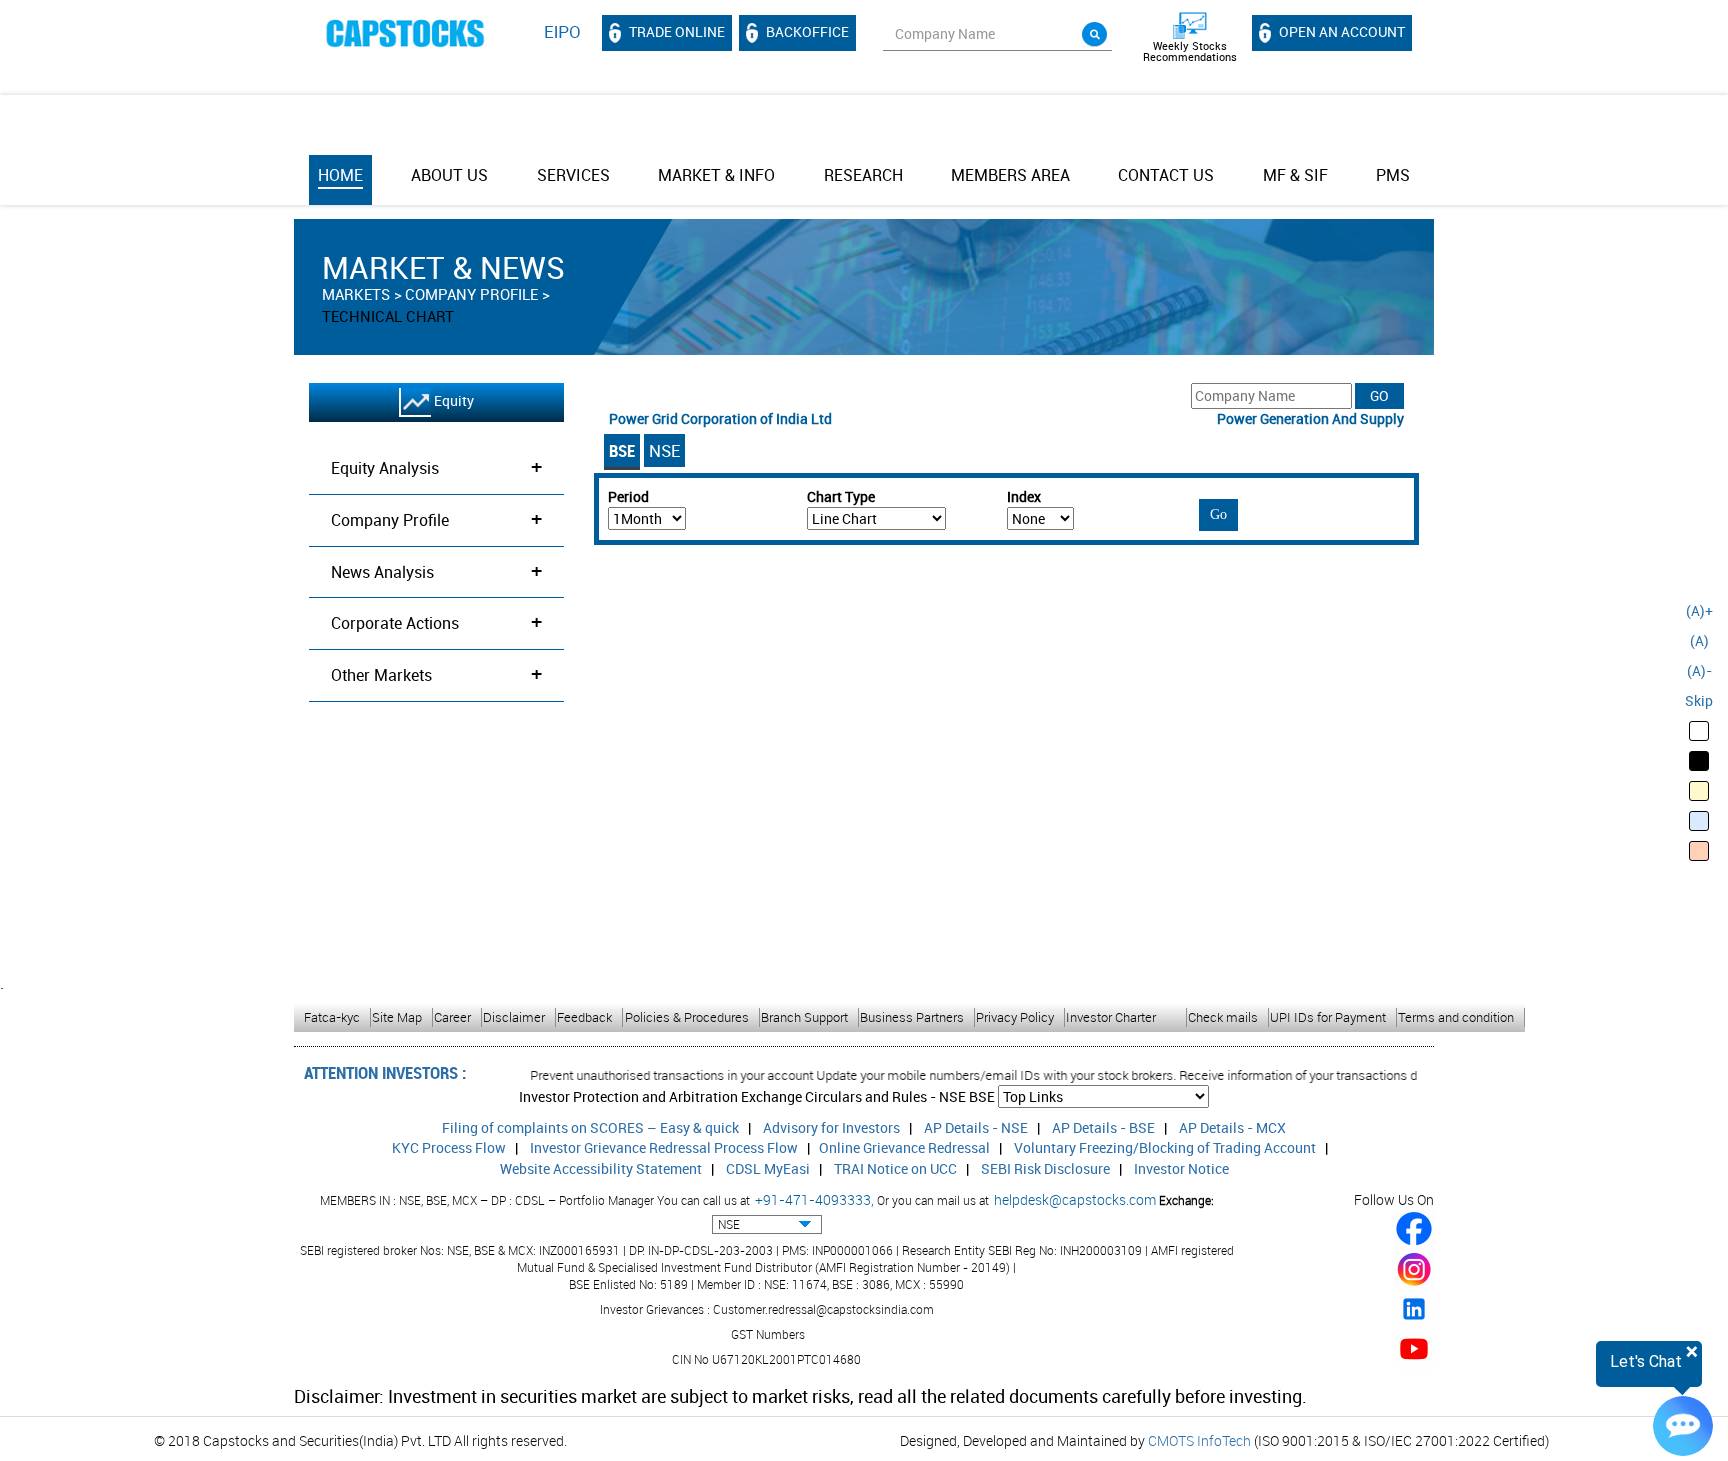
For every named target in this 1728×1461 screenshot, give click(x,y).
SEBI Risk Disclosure (1045, 1168)
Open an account (1340, 31)
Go (1218, 514)
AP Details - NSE (976, 1127)
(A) (1699, 640)
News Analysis (436, 570)
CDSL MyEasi (768, 1168)
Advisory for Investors (831, 1127)
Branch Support (804, 1017)
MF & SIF (1295, 175)
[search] (1094, 34)
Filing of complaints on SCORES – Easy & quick (590, 1127)
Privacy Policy (1015, 1017)
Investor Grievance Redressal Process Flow (664, 1147)
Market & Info (716, 175)
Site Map (397, 1017)
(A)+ (1699, 610)
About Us (449, 175)
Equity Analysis (436, 466)
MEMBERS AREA (1010, 175)
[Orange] (1699, 851)
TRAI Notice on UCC (895, 1168)
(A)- (1699, 670)
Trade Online (675, 31)
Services (573, 175)
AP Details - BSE (1103, 1127)
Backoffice (806, 31)
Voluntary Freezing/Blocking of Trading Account (1165, 1147)
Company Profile (471, 294)
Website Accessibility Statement (601, 1168)
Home (340, 175)
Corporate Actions (436, 621)
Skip (1699, 700)
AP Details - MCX (1232, 1127)
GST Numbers (768, 1334)
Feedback (584, 1017)
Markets (356, 294)
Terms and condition (1456, 1017)
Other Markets (436, 673)
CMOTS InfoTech (1199, 1440)
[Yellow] (1699, 791)
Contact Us (1166, 175)
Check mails (1223, 1017)
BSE (622, 450)
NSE (664, 450)
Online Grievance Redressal (904, 1147)
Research (863, 175)
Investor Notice (1181, 1168)
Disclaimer (514, 1017)
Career (452, 1017)
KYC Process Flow (449, 1147)
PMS (1393, 175)
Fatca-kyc (332, 1017)
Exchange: (1186, 1200)
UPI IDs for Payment (1328, 1017)
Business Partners (912, 1017)
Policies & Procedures (687, 1017)
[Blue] (1699, 821)
